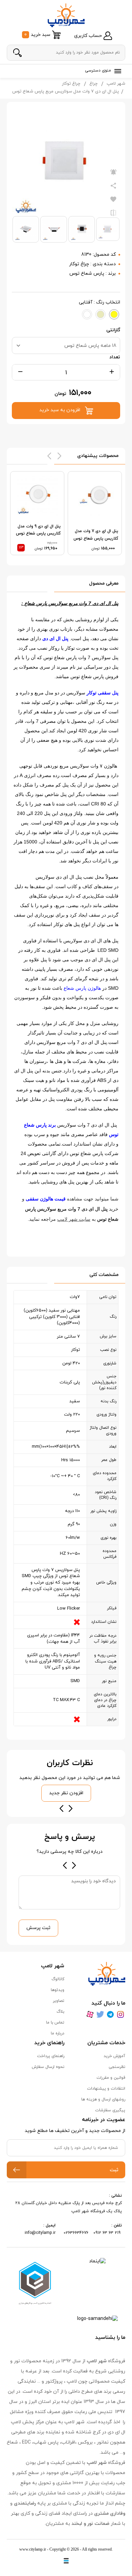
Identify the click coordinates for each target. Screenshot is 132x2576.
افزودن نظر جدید (66, 1793)
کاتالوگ (58, 1979)
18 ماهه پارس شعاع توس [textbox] (90, 346)
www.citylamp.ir (33, 2549)
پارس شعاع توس (87, 274)
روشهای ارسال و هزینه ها (103, 2099)
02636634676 (76, 2233)
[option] (95, 513)
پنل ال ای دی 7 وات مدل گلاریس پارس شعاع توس (96, 535)
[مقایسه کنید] (113, 213)
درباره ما (58, 2033)
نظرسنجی (117, 2067)
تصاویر (59, 2001)
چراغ (93, 84)
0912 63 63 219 (108, 2233)
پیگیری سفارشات (110, 2110)
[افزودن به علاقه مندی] (113, 199)
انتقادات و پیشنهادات (106, 2089)
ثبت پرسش (38, 1928)
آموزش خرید (114, 2056)
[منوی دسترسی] (116, 71)
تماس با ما (55, 2023)
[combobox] (66, 345)
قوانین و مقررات (111, 2078)
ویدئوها (58, 1990)
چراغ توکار (71, 84)
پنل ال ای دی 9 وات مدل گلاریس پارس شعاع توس (38, 530)
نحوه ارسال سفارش (48, 2067)
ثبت (114, 2170)
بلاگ (60, 2012)
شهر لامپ (116, 84)
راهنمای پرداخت (51, 2056)
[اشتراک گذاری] (113, 186)
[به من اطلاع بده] (113, 172)
